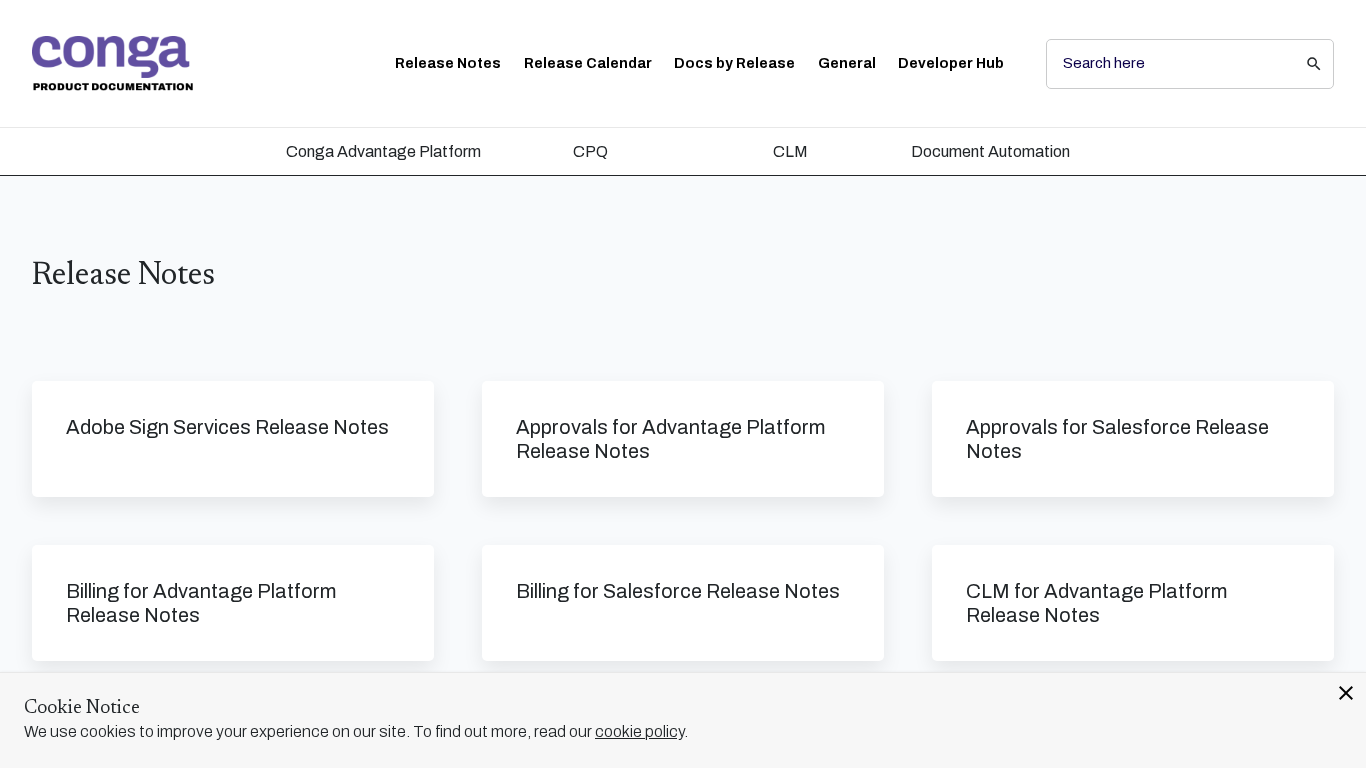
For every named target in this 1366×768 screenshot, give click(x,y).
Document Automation (990, 151)
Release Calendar (588, 63)
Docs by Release (734, 63)
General (847, 63)
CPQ (590, 151)
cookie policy (639, 731)
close (1346, 693)
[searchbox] (1300, 64)
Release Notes (448, 63)
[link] (112, 63)
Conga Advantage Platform (383, 151)
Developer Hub (951, 63)
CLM (790, 151)
